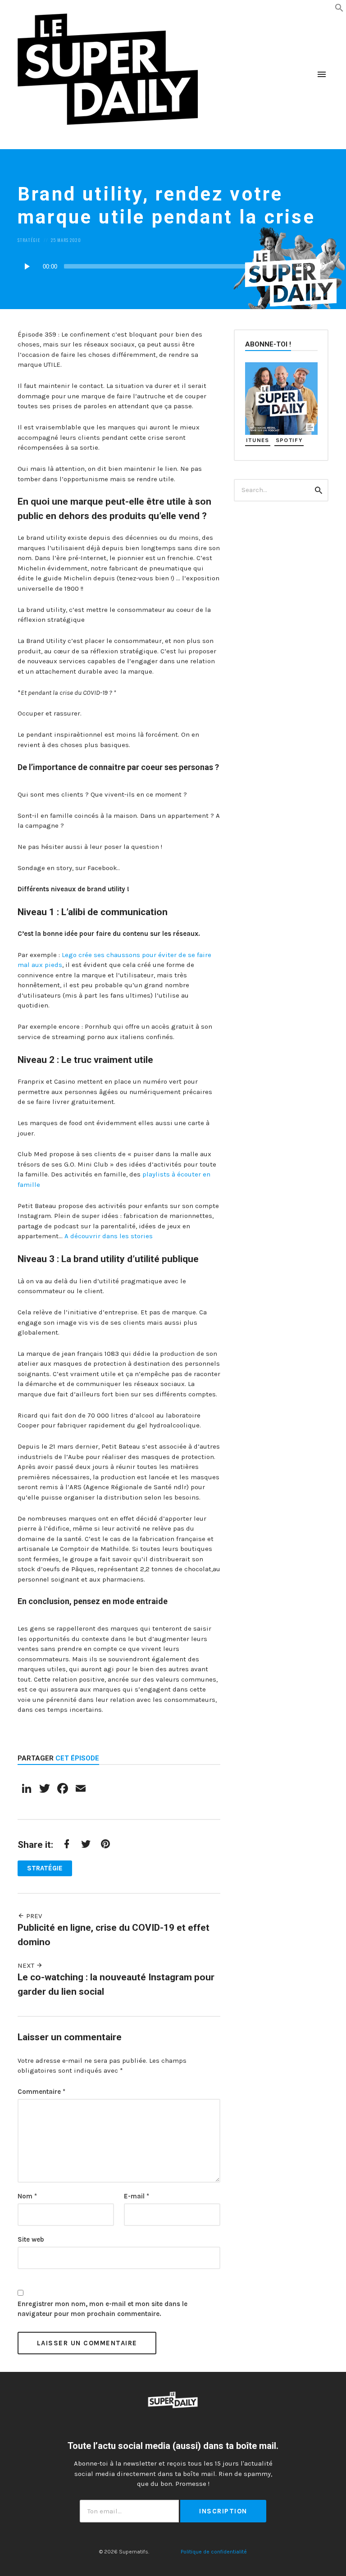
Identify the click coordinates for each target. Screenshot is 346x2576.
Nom (27, 2196)
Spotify (289, 440)
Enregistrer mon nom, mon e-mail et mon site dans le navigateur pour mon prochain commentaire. (102, 2309)
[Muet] (322, 266)
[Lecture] (27, 266)
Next (27, 1965)
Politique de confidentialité (214, 2552)
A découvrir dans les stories (109, 1236)
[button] (339, 7)
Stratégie (29, 240)
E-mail (137, 2196)
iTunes (258, 440)
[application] (173, 266)
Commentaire (41, 2092)
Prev (33, 1916)
